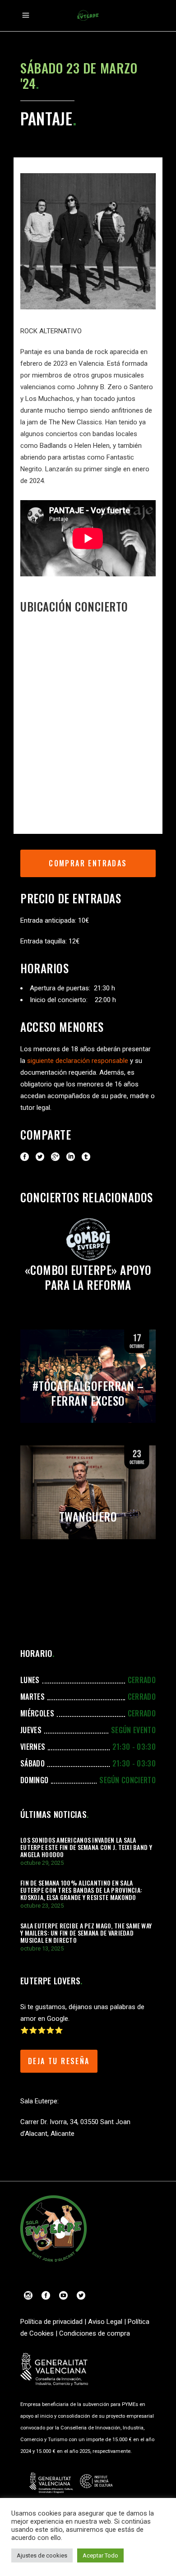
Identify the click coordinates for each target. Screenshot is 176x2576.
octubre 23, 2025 (42, 1906)
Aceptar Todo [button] (100, 2555)
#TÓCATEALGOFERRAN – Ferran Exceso (88, 1393)
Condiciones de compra (95, 2333)
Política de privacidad (51, 2322)
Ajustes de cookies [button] (42, 2555)
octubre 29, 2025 (42, 1863)
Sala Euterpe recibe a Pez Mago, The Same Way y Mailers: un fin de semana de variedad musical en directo (86, 1933)
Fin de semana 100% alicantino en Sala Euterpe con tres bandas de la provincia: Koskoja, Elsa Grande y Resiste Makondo (81, 1890)
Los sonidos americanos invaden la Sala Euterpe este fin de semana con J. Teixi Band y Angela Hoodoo (86, 1847)
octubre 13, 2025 (42, 1948)
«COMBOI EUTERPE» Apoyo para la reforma (88, 1277)
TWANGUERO (88, 1516)
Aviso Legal (105, 2322)
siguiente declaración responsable (78, 1061)
